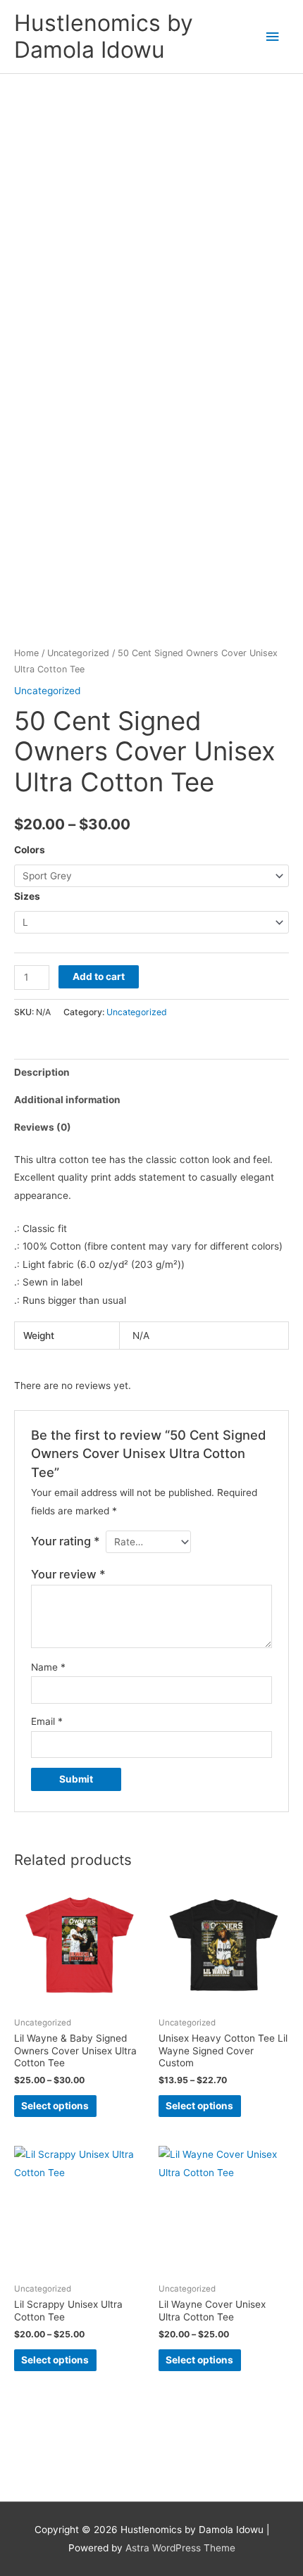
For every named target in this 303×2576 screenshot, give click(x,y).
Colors (30, 850)
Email (47, 1721)
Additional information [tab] (67, 1100)
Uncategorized (78, 653)
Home (26, 653)
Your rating (66, 1541)
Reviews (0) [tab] (43, 1127)
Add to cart (99, 976)
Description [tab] (42, 1072)
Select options (55, 2106)
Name (48, 1667)
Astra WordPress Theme (180, 2548)
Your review (68, 1574)
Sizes (27, 896)
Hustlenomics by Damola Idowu (104, 36)
